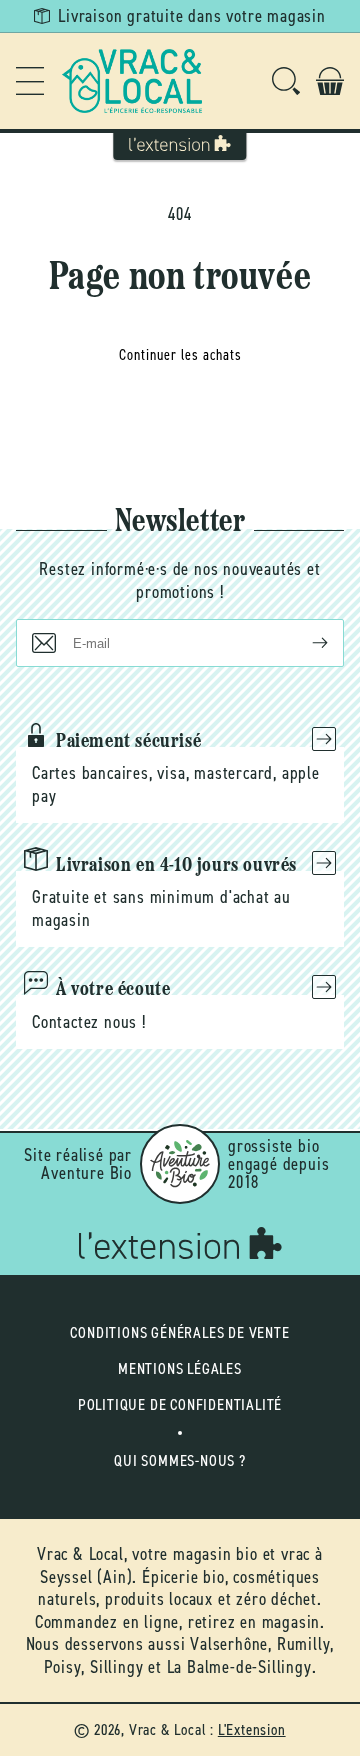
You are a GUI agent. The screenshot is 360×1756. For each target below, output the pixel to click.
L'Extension (252, 1729)
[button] (30, 81)
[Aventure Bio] (180, 1164)
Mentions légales (180, 1368)
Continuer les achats (180, 355)
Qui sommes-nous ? (180, 1460)
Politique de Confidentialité (180, 1404)
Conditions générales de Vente (179, 1332)
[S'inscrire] (304, 643)
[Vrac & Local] (132, 81)
